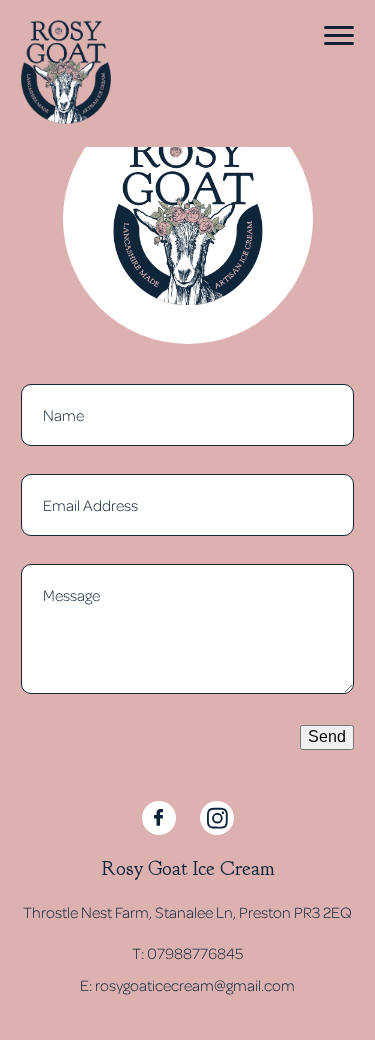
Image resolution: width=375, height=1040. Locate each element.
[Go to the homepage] (66, 73)
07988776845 (195, 953)
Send (327, 736)
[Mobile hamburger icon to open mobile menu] (339, 35)
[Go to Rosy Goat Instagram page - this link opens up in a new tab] (217, 818)
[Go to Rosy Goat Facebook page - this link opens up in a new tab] (159, 818)
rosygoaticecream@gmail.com (195, 985)
